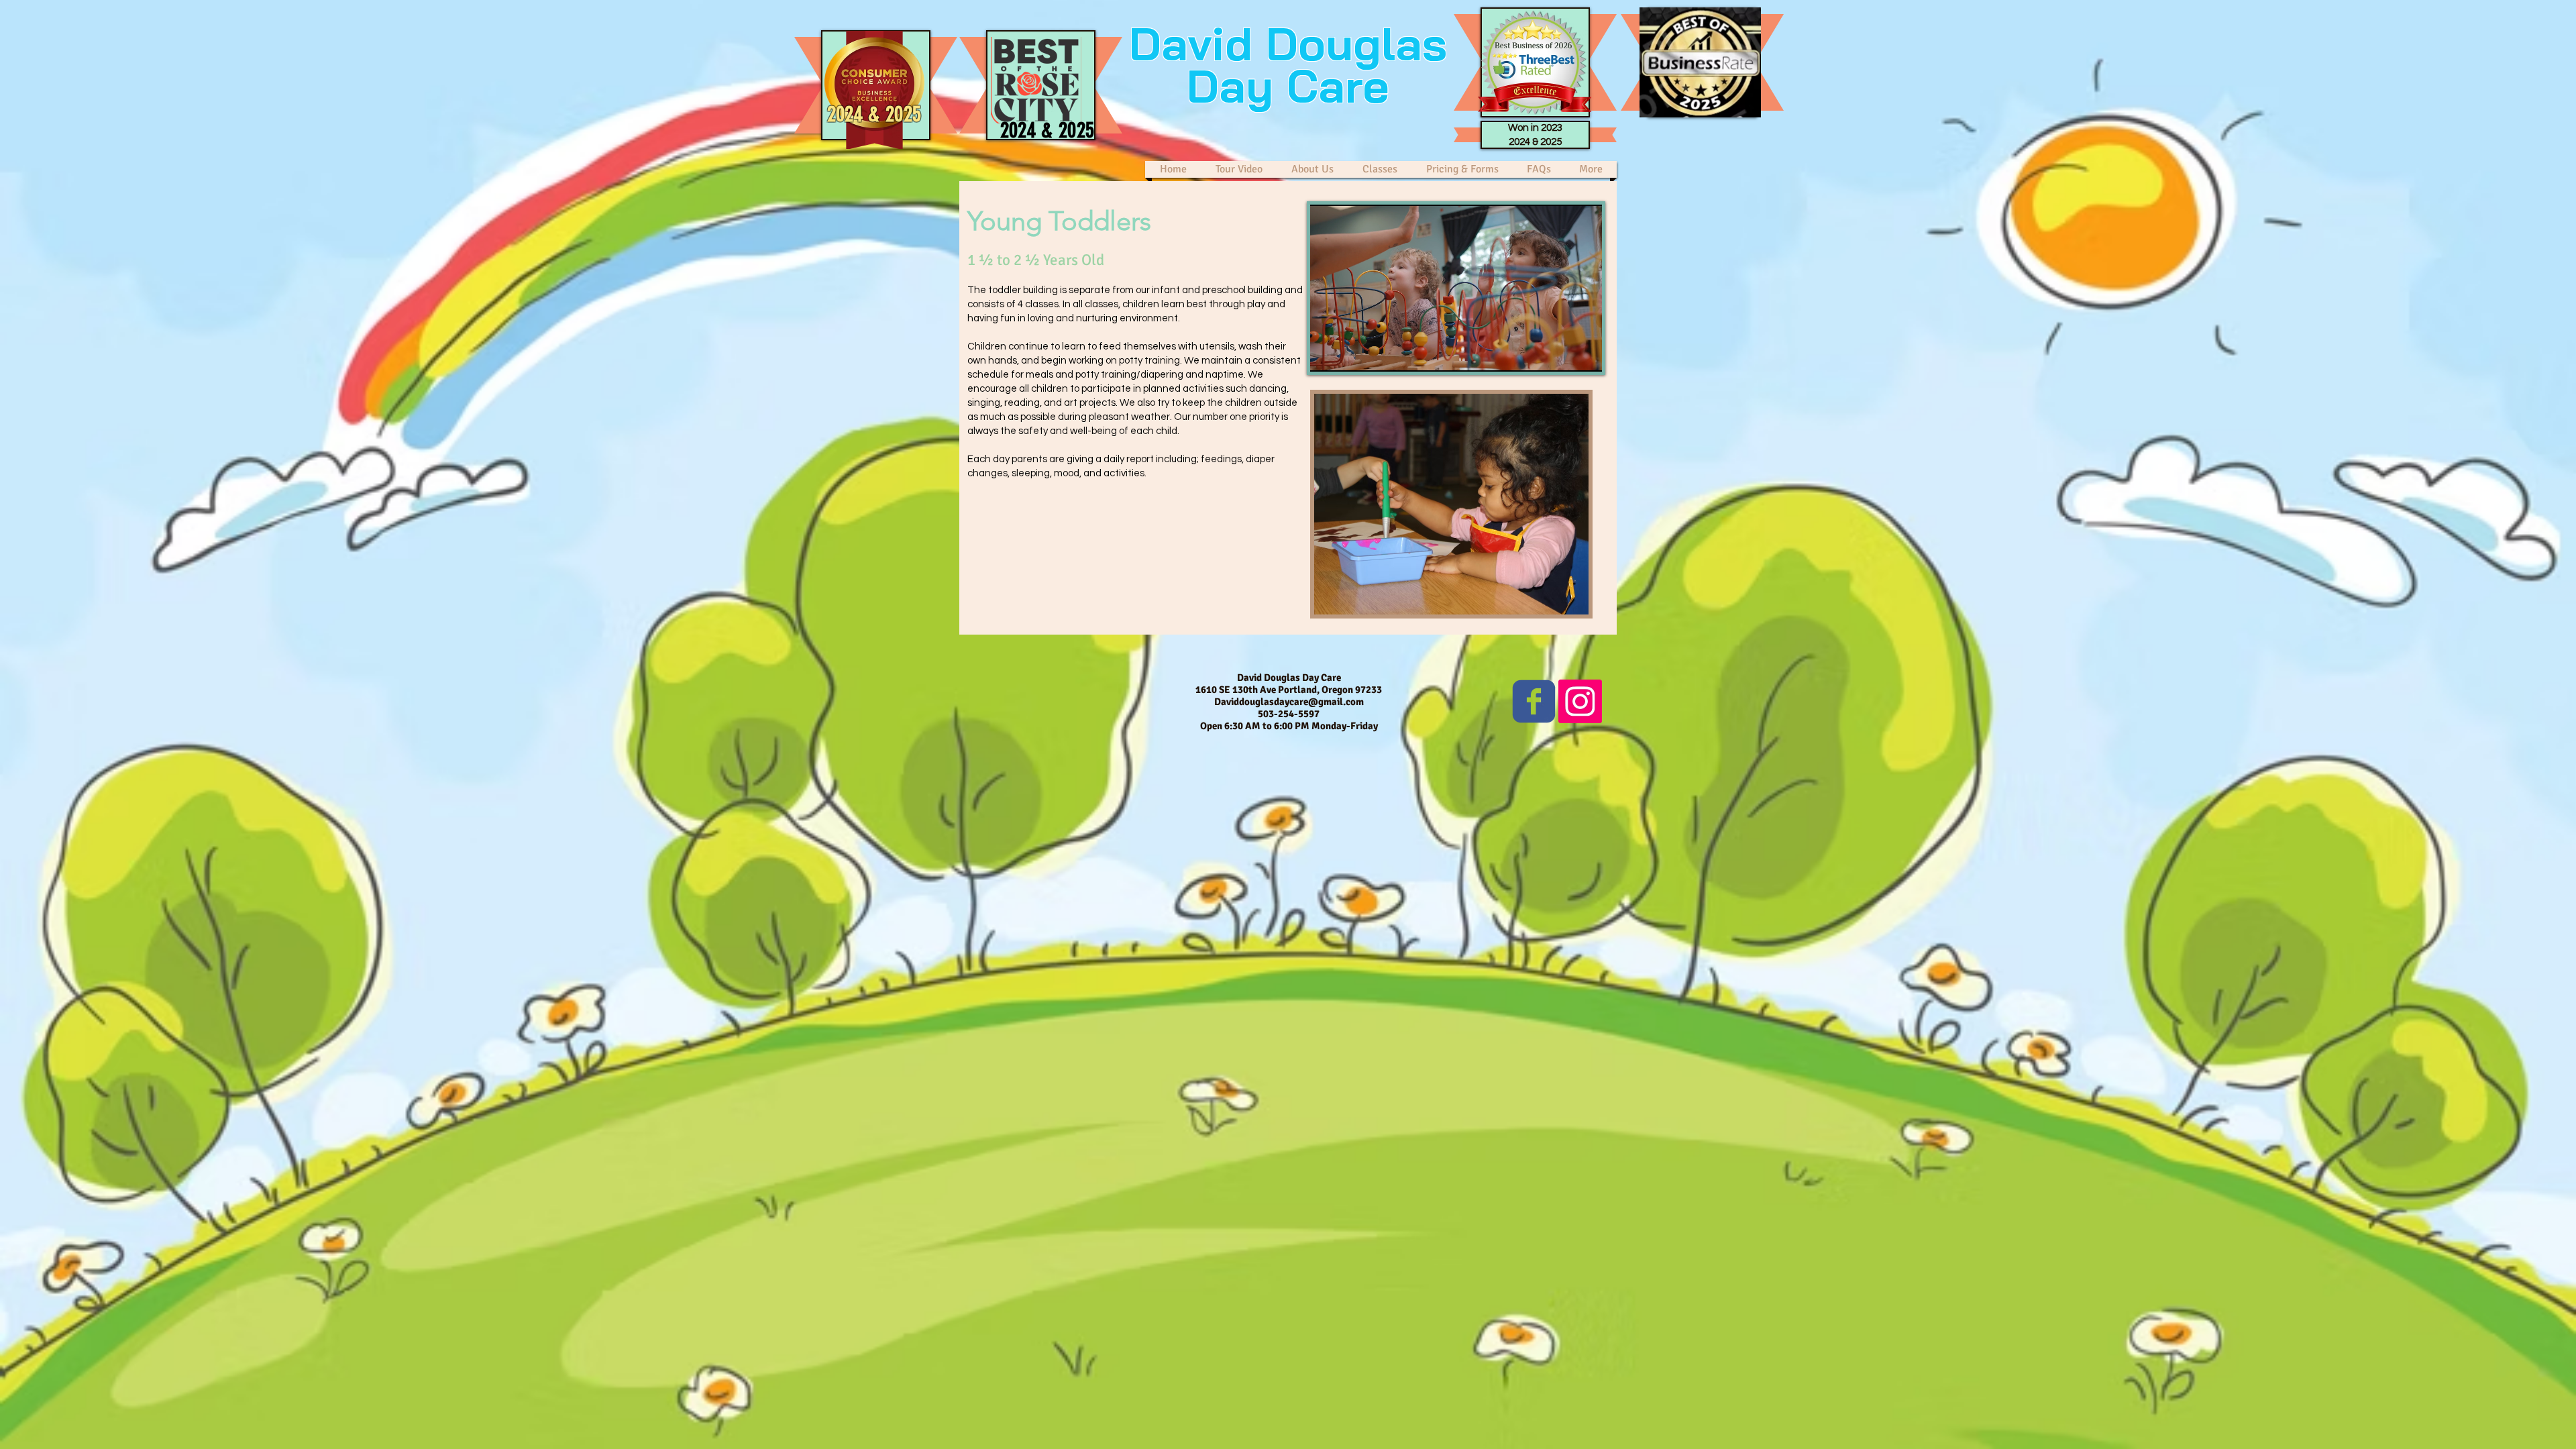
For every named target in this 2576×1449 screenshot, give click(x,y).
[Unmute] (1350, 354)
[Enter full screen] (1584, 354)
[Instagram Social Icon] (1580, 701)
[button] (1380, 169)
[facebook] (1534, 701)
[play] (1560, 603)
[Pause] (1328, 354)
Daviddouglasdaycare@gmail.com (1289, 702)
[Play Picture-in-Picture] (1561, 354)
